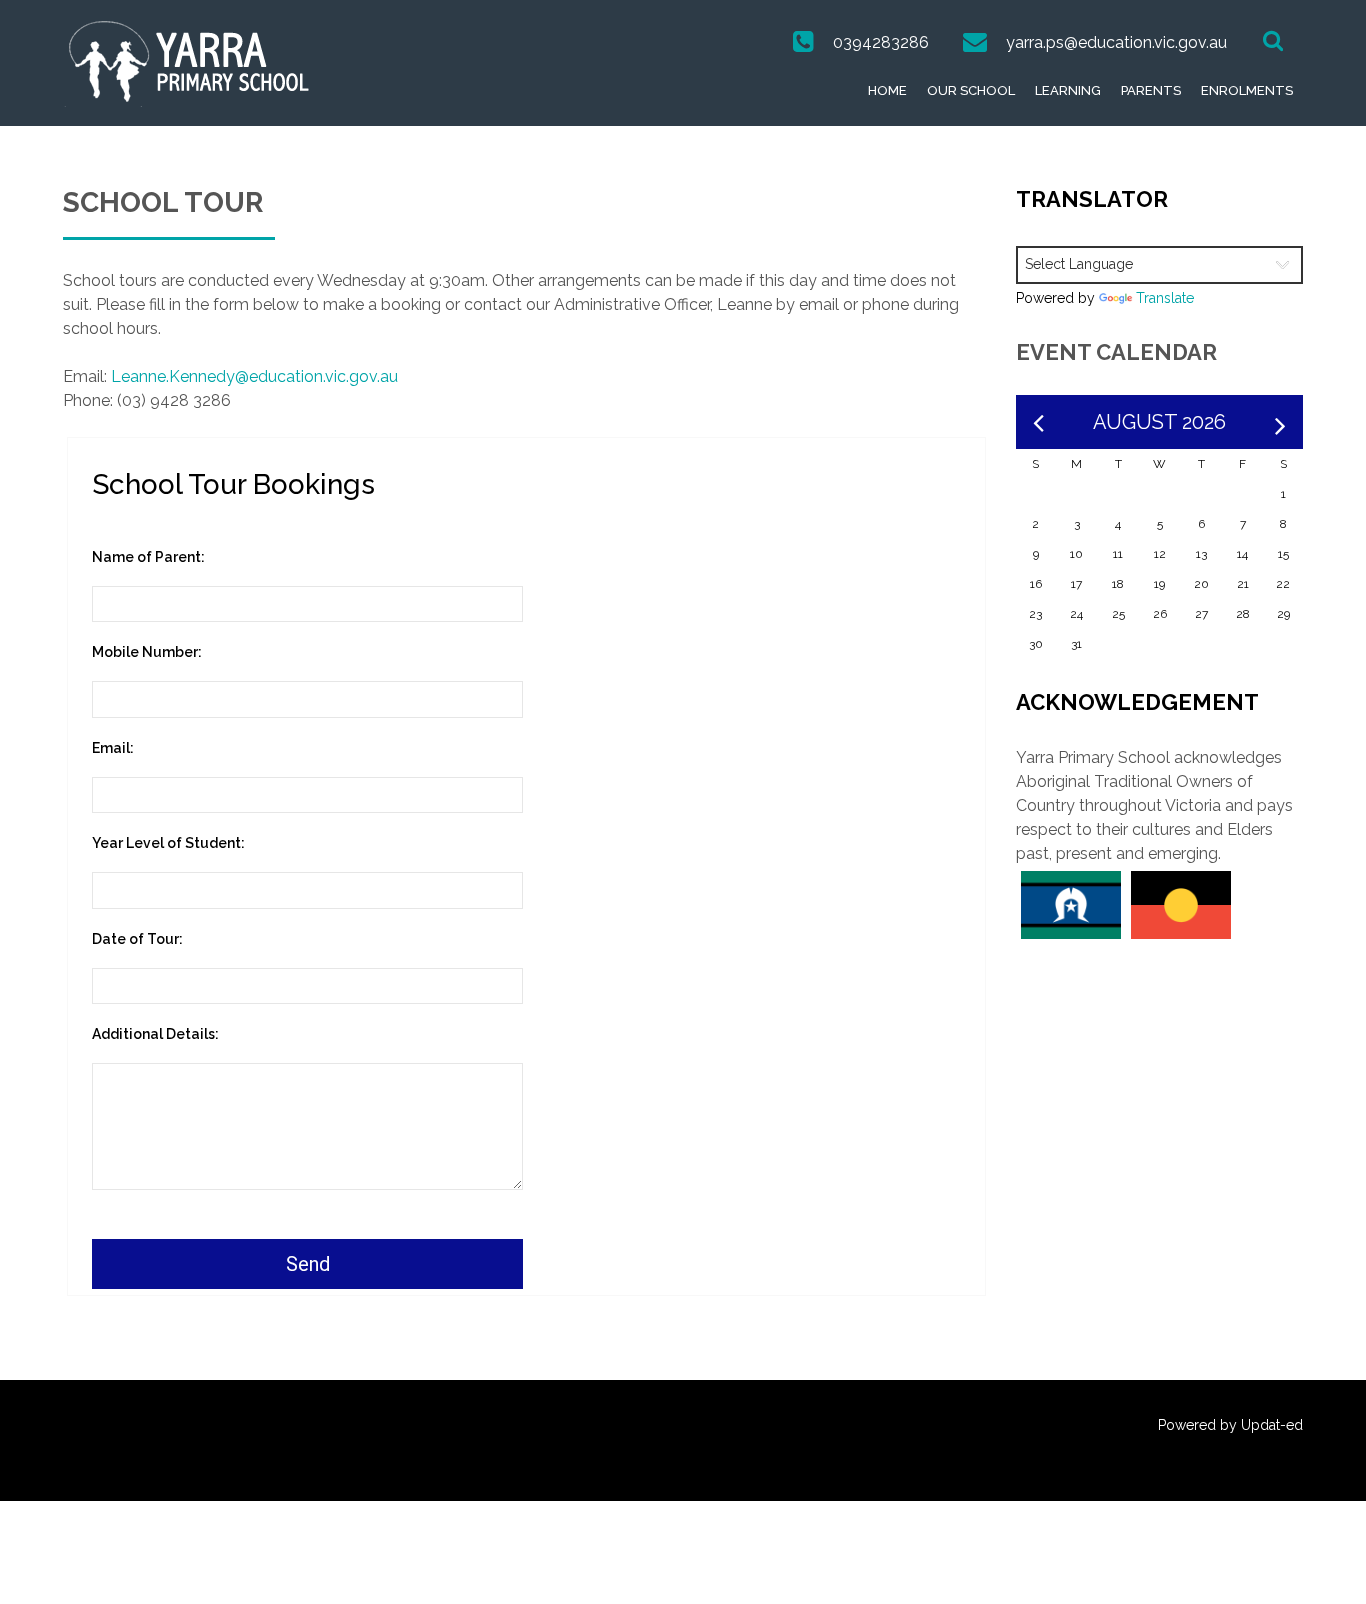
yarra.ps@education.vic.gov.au (1116, 42)
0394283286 (881, 42)
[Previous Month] (1038, 422)
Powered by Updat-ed (1230, 1425)
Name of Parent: (148, 557)
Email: (113, 748)
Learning (1068, 90)
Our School (971, 90)
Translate (1165, 298)
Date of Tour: (137, 939)
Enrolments (1247, 90)
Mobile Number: (147, 652)
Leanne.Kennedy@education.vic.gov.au (254, 376)
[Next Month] (1280, 422)
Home (887, 90)
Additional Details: (155, 1034)
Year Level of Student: (168, 843)
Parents (1151, 90)
